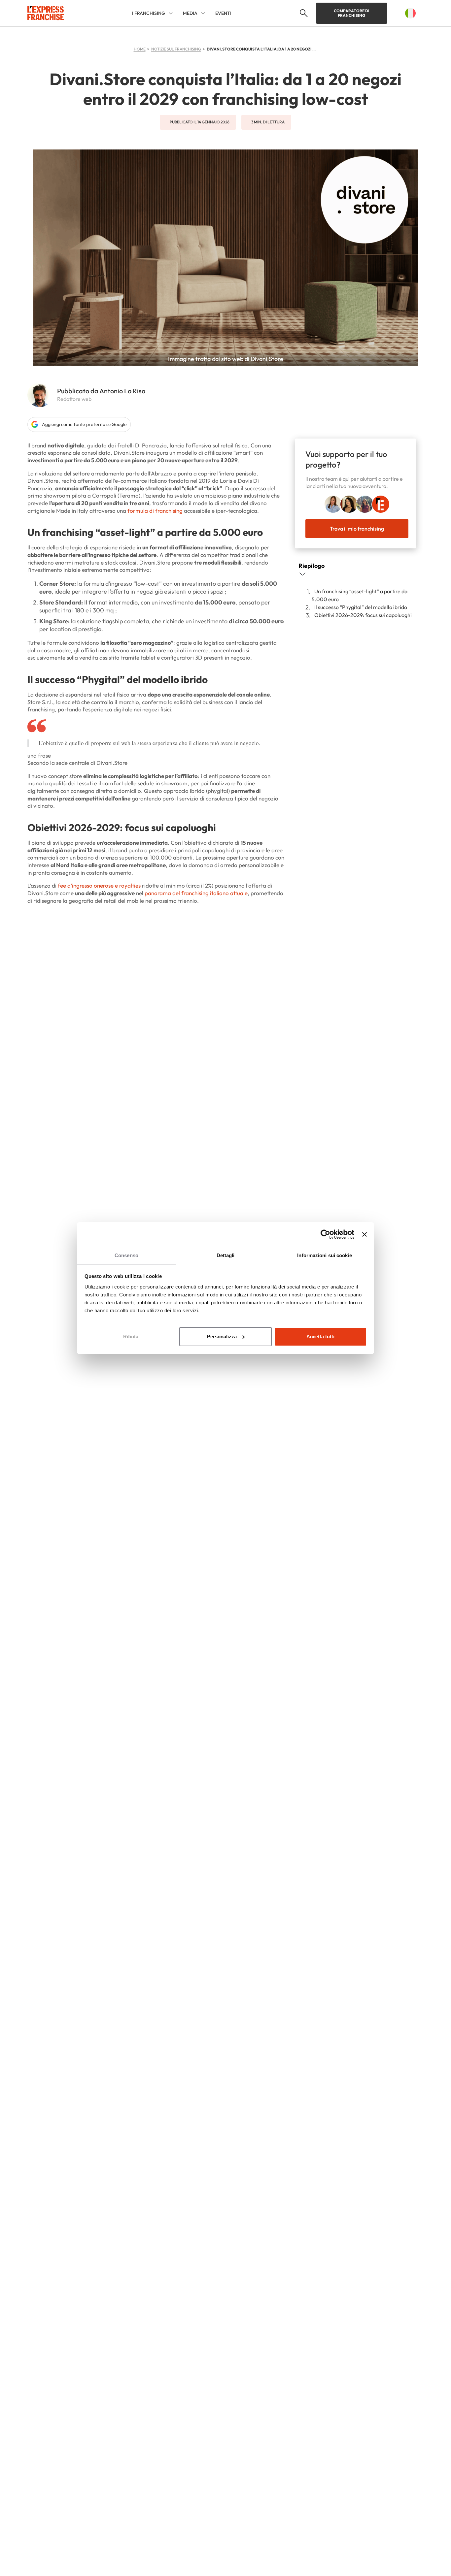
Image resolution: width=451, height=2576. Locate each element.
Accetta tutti (320, 1337)
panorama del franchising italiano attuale (196, 893)
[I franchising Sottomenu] (171, 13)
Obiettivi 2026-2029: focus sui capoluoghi (363, 615)
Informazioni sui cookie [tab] (324, 1255)
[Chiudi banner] (364, 1234)
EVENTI (223, 13)
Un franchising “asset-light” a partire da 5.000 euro (360, 595)
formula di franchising (155, 511)
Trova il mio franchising (357, 528)
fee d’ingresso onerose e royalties (99, 885)
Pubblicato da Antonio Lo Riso (101, 391)
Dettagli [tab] (226, 1255)
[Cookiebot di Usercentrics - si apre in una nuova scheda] (325, 1234)
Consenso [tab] (126, 1255)
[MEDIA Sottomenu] (203, 13)
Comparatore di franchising (352, 13)
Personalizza (222, 1337)
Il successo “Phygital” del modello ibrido (361, 607)
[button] (303, 13)
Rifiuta (131, 1337)
